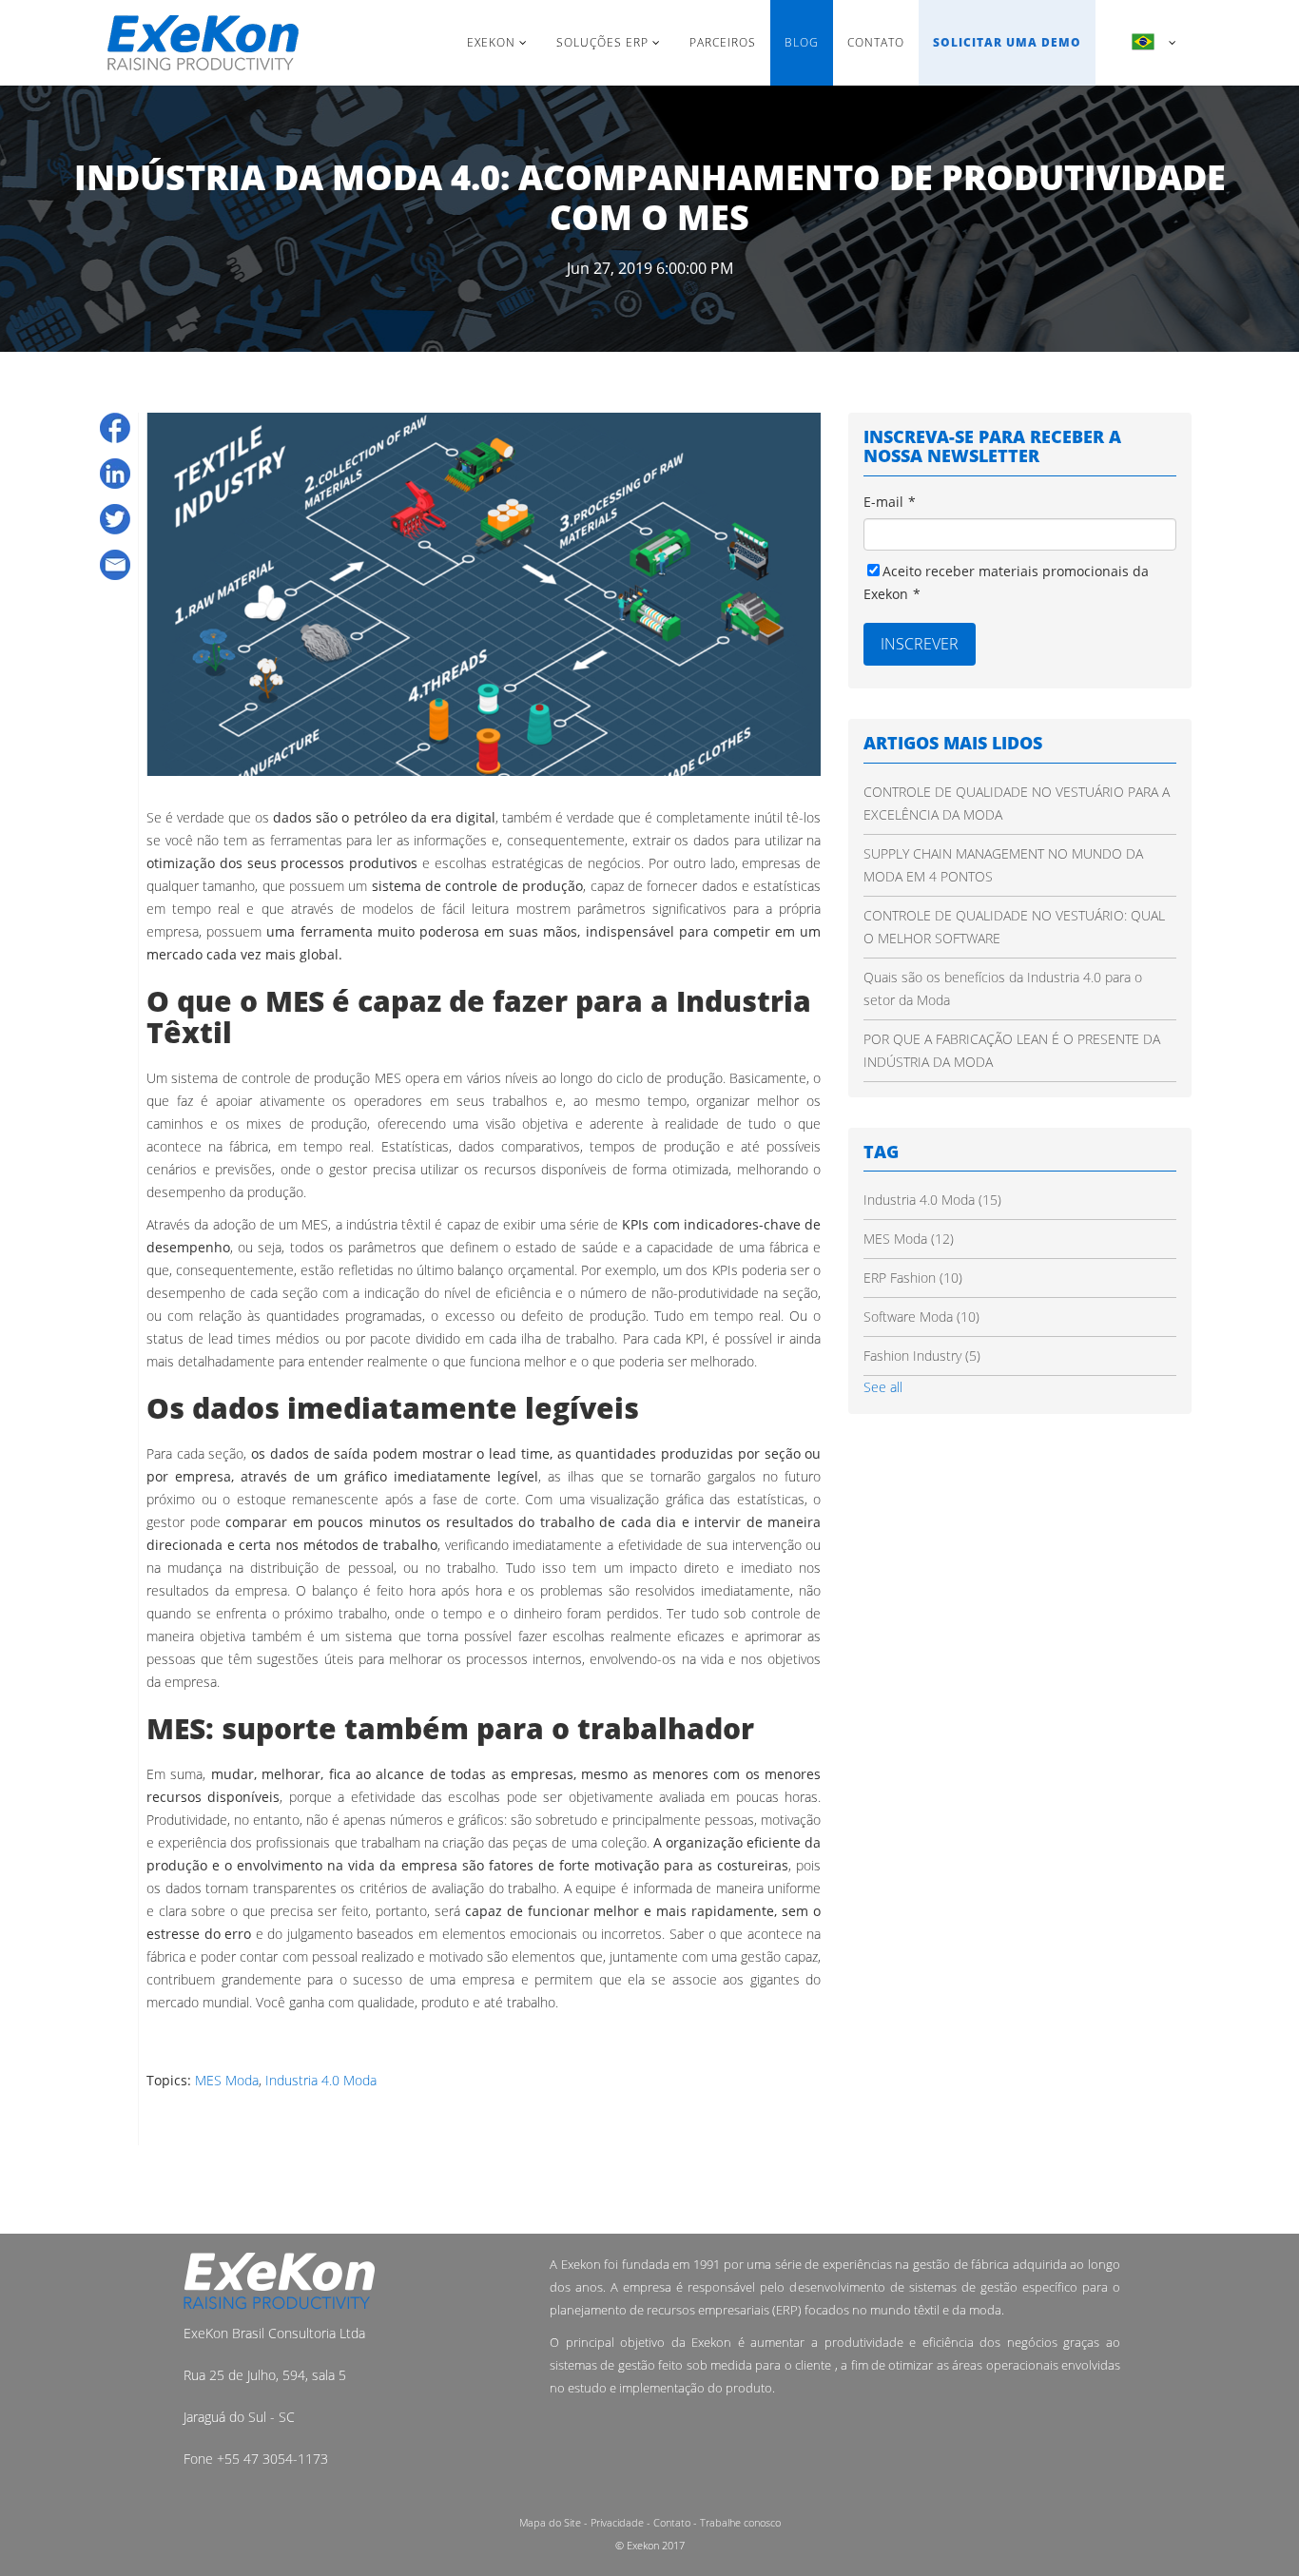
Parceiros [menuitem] (723, 42)
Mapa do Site (550, 2522)
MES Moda (227, 2080)
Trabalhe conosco (740, 2522)
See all (883, 1387)
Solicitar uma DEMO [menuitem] (1007, 42)
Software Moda (921, 1317)
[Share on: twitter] (115, 519)
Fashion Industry (922, 1356)
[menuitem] (1144, 43)
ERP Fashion (913, 1278)
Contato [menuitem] (876, 42)
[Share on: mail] (115, 565)
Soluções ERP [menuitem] (602, 42)
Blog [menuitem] (802, 42)
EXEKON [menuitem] (491, 42)
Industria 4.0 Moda (321, 2080)
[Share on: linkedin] (115, 474)
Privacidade (617, 2522)
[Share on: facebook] (115, 428)
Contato (672, 2522)
